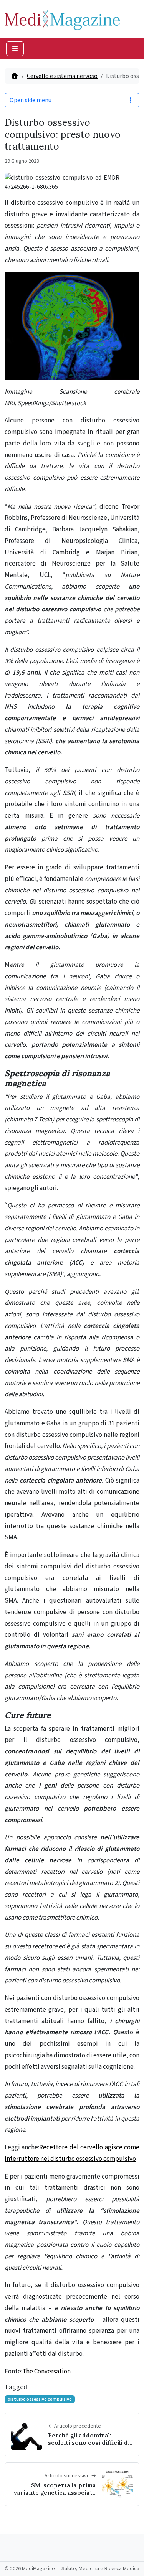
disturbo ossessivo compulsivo (40, 2399)
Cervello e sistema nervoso (62, 76)
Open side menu (31, 100)
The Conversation (46, 2372)
